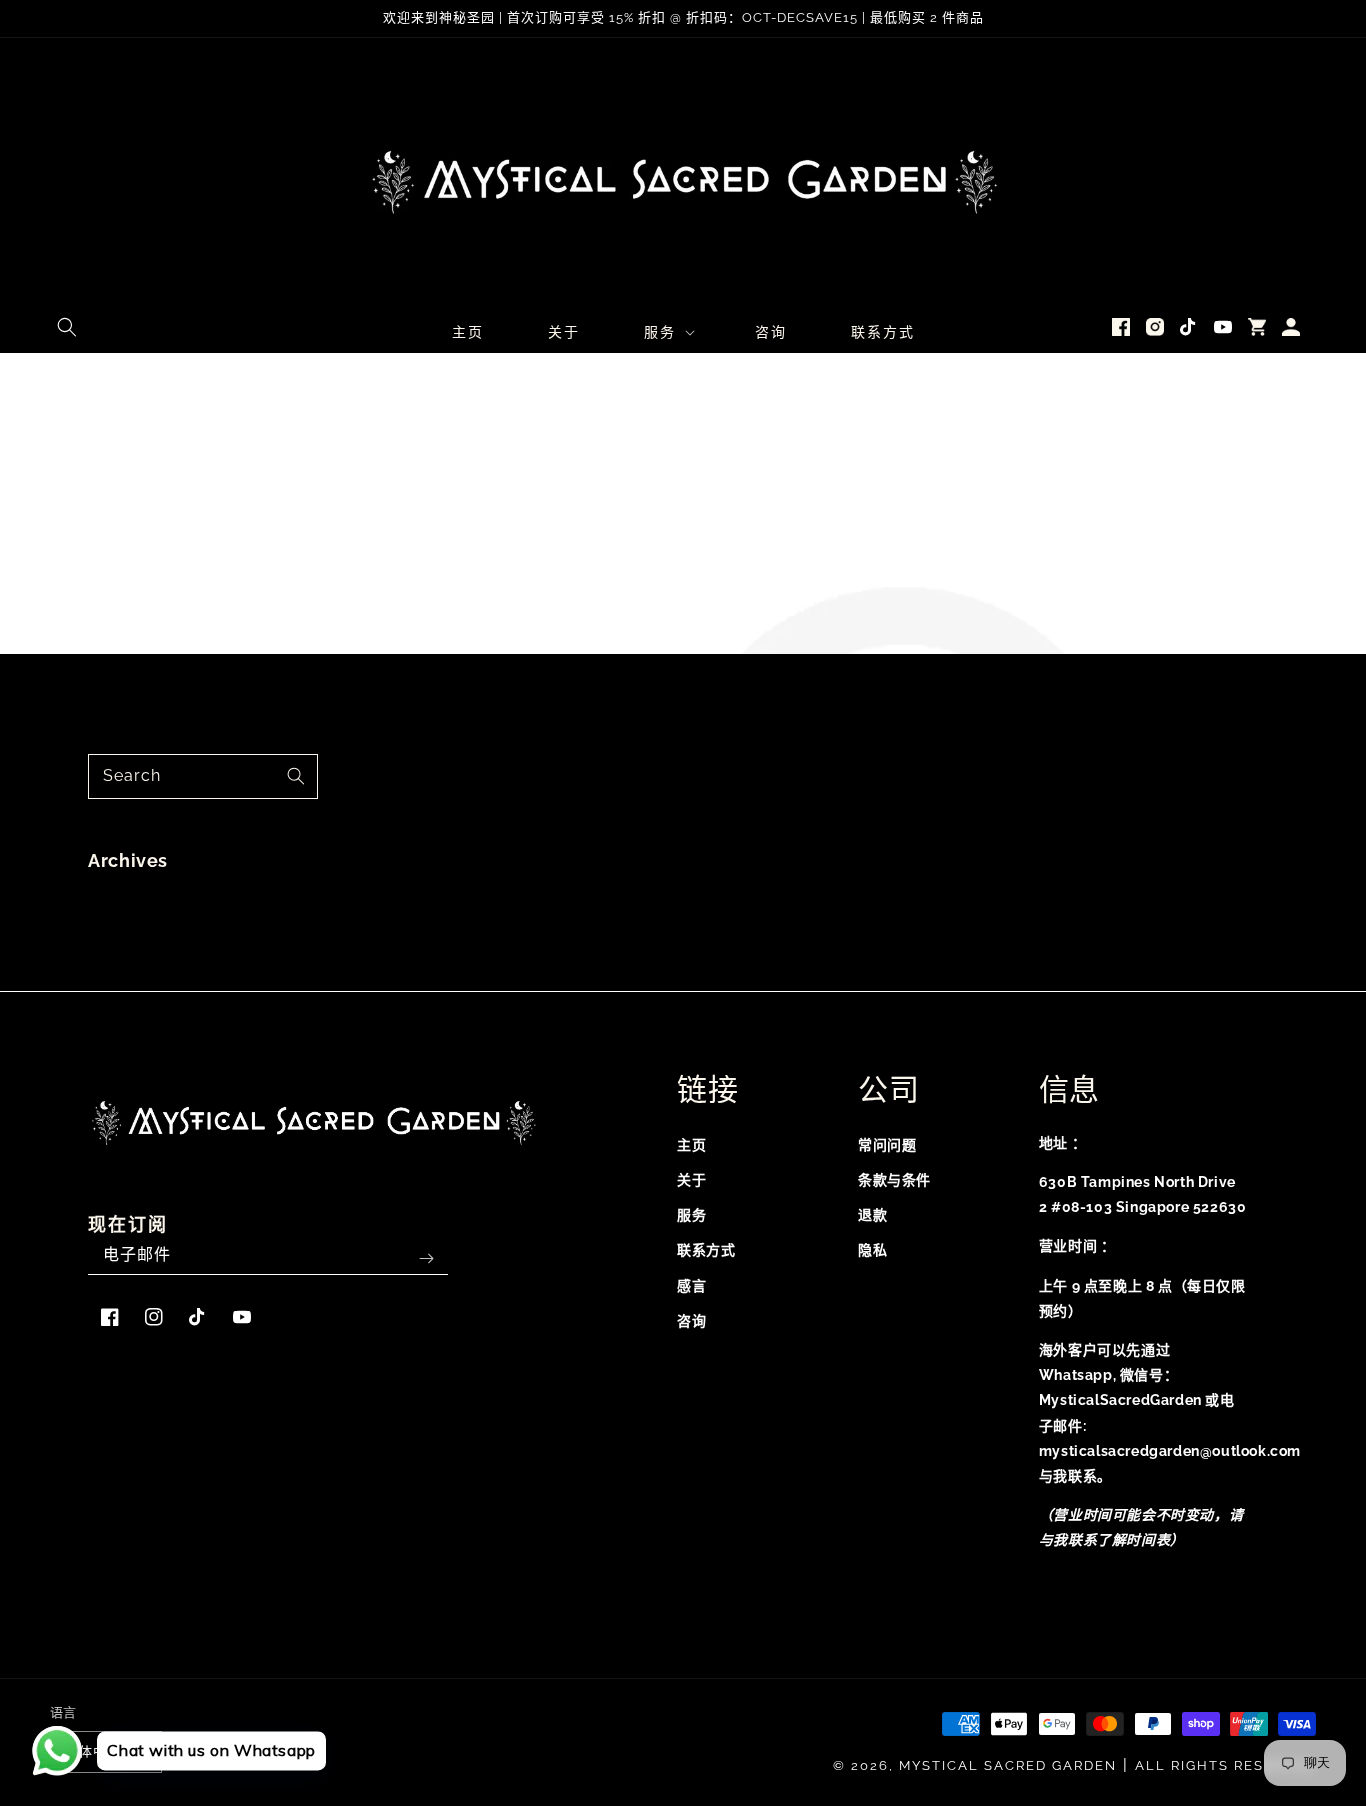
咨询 (691, 1321)
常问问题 (887, 1145)
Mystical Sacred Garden (1008, 1765)
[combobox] (203, 776)
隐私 (872, 1250)
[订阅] (426, 1259)
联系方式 (706, 1250)
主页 (691, 1145)
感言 (691, 1286)
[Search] (296, 776)
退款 (872, 1215)
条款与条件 (894, 1180)
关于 (691, 1180)
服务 (691, 1215)
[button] (67, 327)
